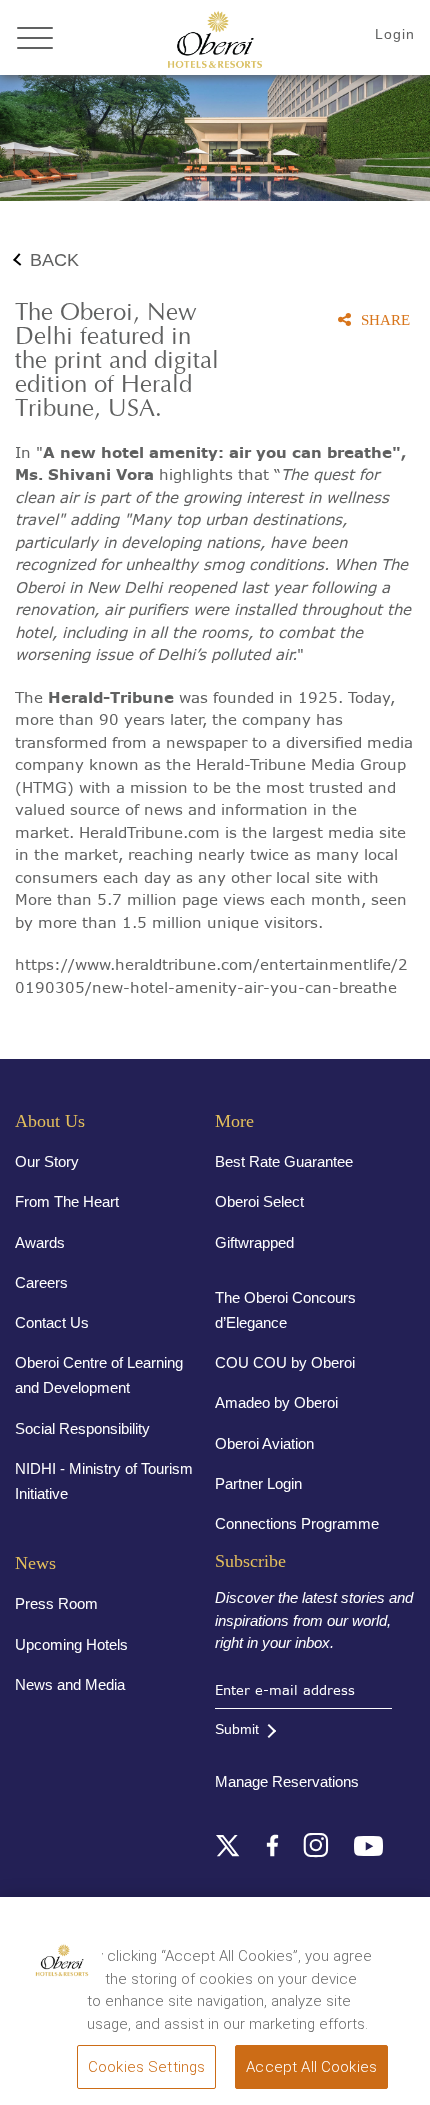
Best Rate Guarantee (284, 1161)
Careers (41, 1282)
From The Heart (67, 1201)
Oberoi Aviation (264, 1443)
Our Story (47, 1161)
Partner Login (258, 1483)
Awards (40, 1242)
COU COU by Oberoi (285, 1362)
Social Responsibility (82, 1428)
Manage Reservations (287, 1781)
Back (54, 260)
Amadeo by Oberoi (276, 1402)
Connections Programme (297, 1523)
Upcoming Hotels (71, 1644)
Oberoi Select (259, 1201)
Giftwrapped (254, 1242)
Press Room (56, 1603)
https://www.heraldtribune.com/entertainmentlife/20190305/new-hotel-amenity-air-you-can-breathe (211, 975)
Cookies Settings (146, 2067)
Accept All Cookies (311, 2067)
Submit (237, 1729)
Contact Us (52, 1322)
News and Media (70, 1684)
